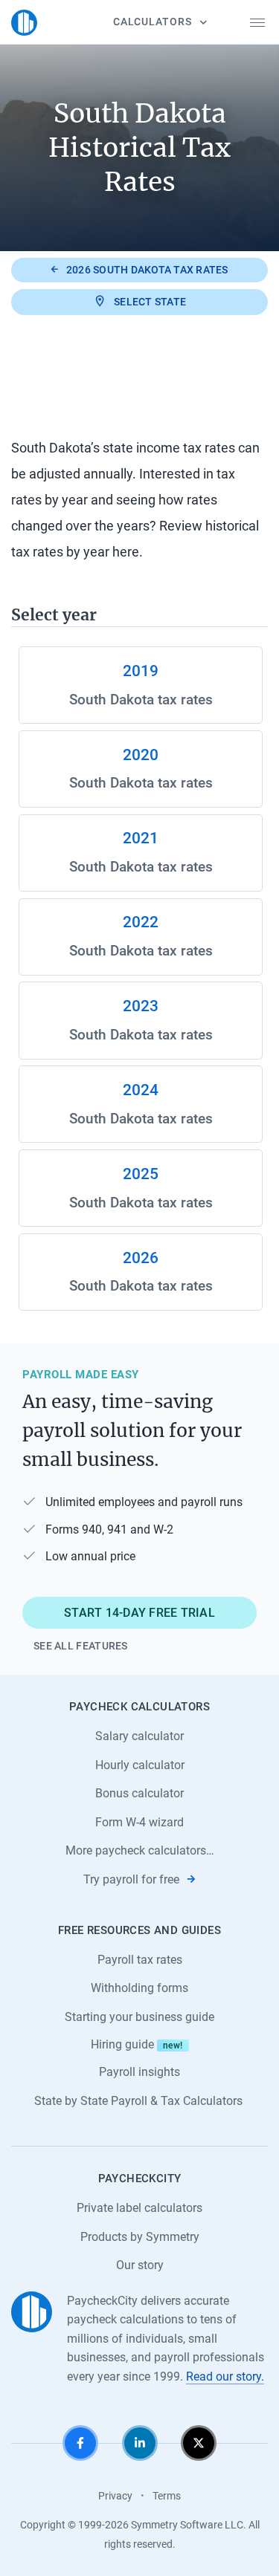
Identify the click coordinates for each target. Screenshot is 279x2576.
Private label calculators (139, 2208)
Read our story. (225, 2377)
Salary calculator (139, 1736)
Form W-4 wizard (139, 1822)
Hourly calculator (140, 1765)
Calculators (153, 22)
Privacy (115, 2496)
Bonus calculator (139, 1793)
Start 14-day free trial (139, 1613)
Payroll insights (139, 2072)
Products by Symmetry (140, 2237)
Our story (140, 2265)
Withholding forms (139, 1988)
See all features (81, 1646)
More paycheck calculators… (140, 1850)
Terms (167, 2496)
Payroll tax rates (140, 1960)
